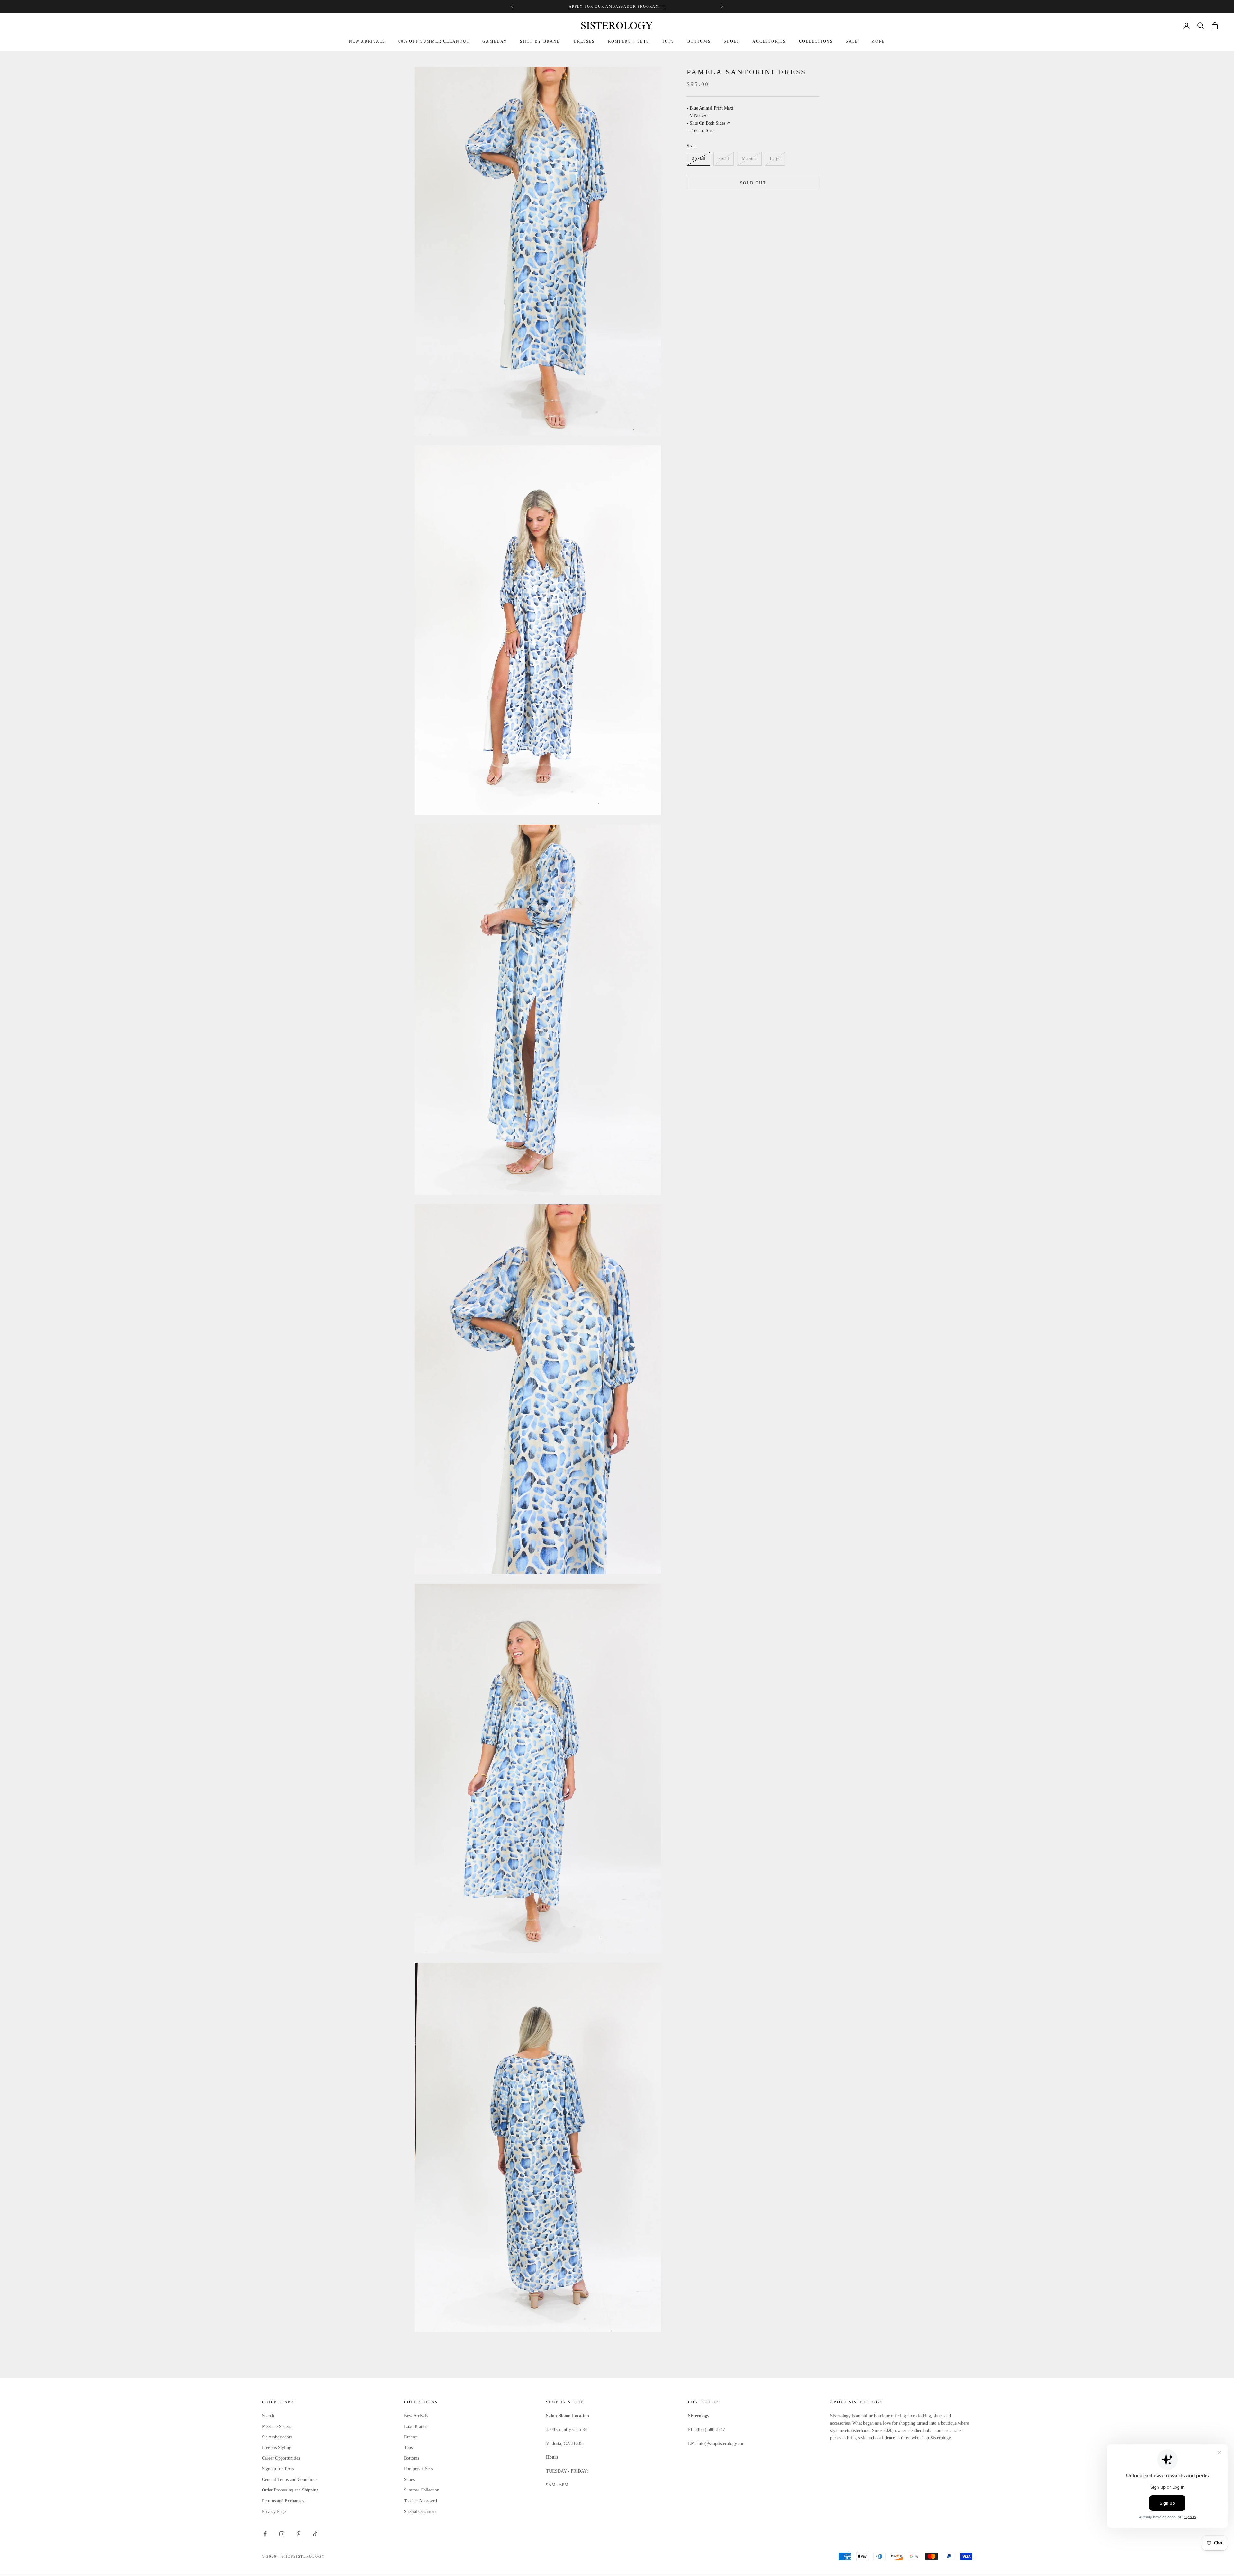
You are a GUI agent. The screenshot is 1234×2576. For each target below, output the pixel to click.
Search (268, 2416)
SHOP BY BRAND (540, 41)
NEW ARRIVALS (367, 41)
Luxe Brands (416, 2426)
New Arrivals (416, 2416)
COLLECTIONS (816, 41)
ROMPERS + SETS (629, 41)
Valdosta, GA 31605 (564, 2443)
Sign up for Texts (278, 2469)
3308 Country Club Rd (567, 2430)
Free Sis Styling (277, 2448)
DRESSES (584, 41)
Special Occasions (420, 2512)
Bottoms (411, 2458)
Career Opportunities (281, 2458)
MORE (878, 41)
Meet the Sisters (276, 2426)
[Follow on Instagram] (282, 2534)
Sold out (753, 183)
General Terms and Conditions (290, 2479)
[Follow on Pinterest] (299, 2534)
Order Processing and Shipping (290, 2490)
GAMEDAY (495, 41)
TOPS (668, 41)
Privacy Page (274, 2512)
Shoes (409, 2479)
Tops (408, 2448)
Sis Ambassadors (277, 2437)
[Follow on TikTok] (315, 2534)
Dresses (411, 2437)
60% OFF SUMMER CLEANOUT (434, 41)
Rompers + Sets (418, 2469)
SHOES (732, 41)
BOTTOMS (699, 41)
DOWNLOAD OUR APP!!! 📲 (617, 6)
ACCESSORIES (769, 41)
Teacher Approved (420, 2501)
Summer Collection (422, 2490)
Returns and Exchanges (283, 2501)
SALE (852, 41)
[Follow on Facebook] (265, 2534)
